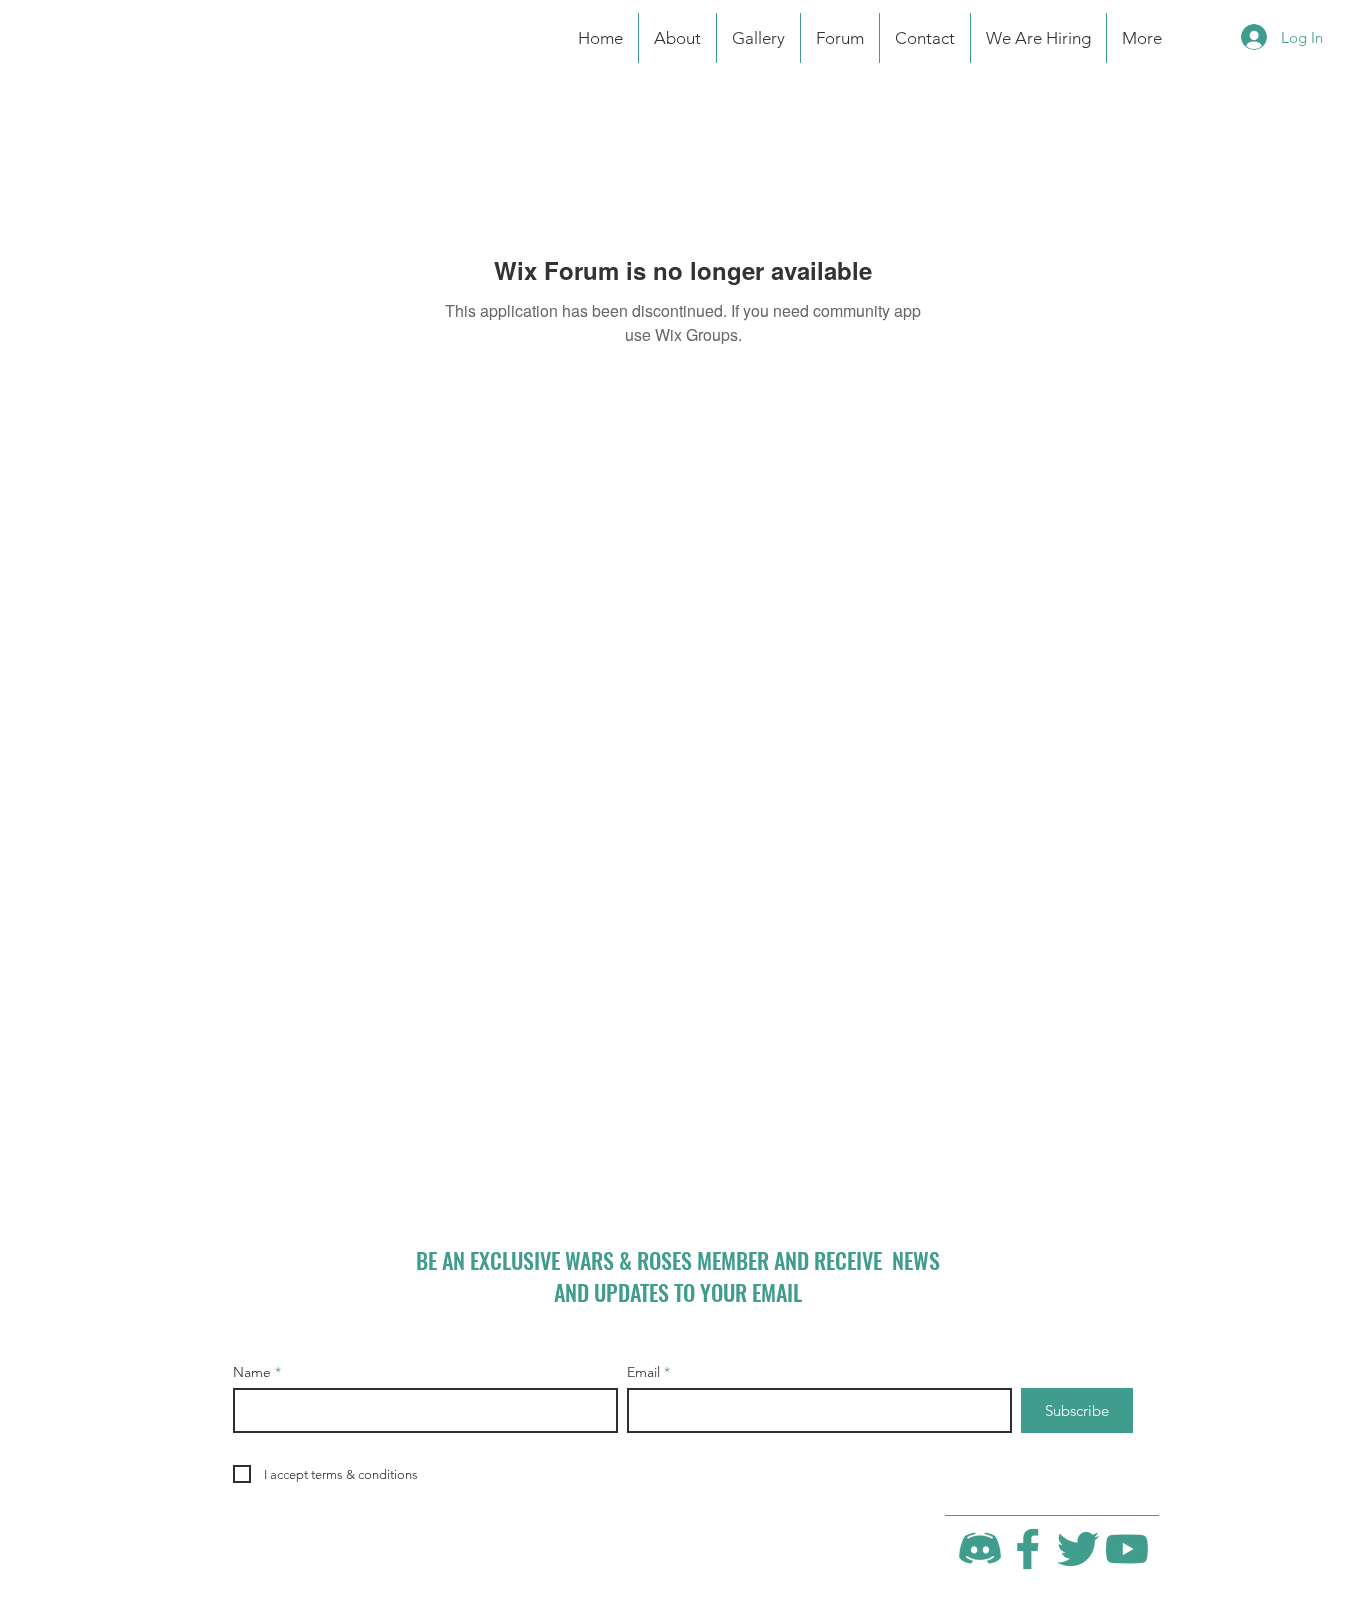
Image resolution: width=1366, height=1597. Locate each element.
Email (643, 1372)
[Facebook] (1029, 1549)
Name (252, 1372)
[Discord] (980, 1549)
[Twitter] (1078, 1549)
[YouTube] (1127, 1549)
